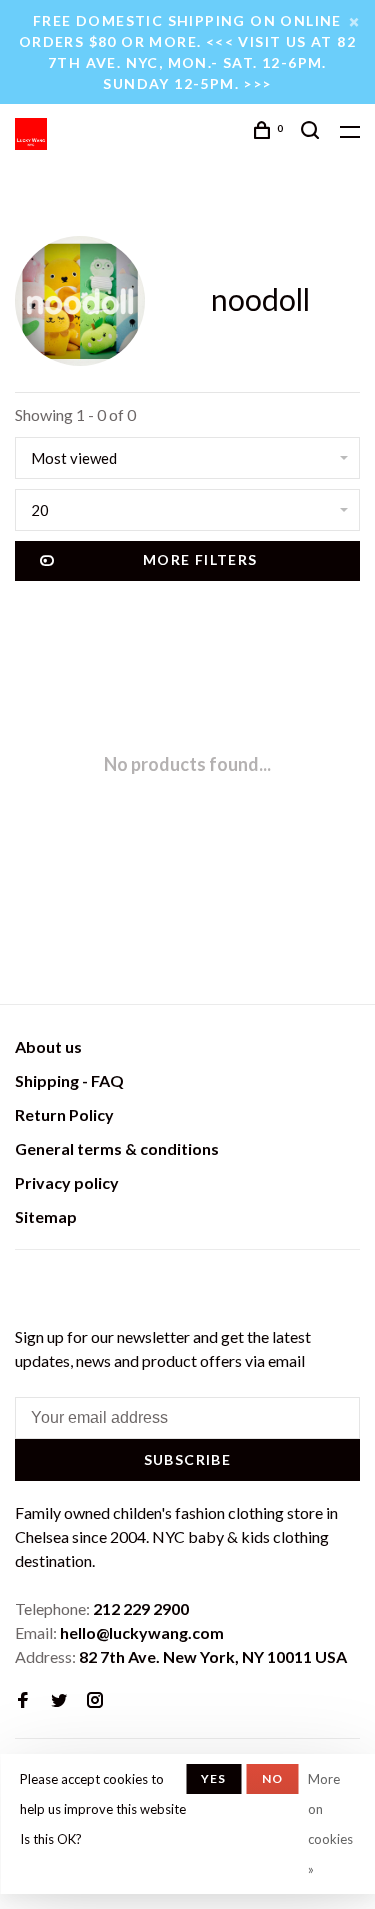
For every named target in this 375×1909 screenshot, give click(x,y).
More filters (200, 559)
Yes (214, 1778)
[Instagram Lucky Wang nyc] (95, 1700)
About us (48, 1046)
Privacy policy (67, 1182)
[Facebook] (23, 1700)
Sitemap (46, 1216)
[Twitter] (59, 1700)
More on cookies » (330, 1824)
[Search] (313, 132)
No (272, 1778)
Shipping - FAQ (69, 1080)
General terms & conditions (117, 1148)
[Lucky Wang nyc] (27, 1285)
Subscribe (188, 1459)
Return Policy (64, 1114)
